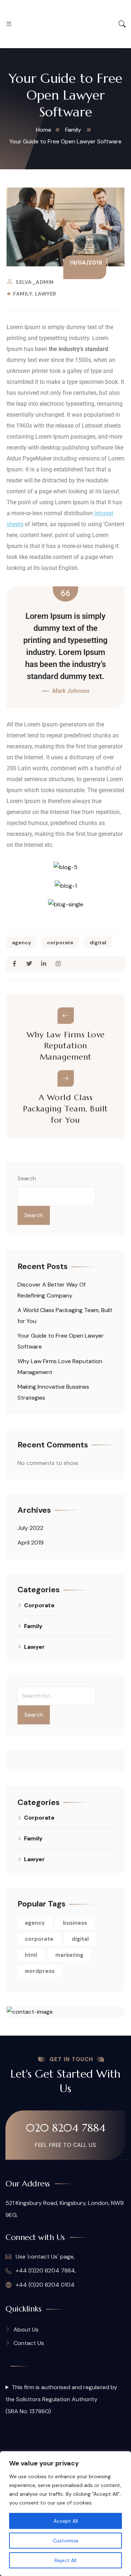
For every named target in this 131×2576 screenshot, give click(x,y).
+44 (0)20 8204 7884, (45, 2270)
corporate (60, 942)
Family (23, 294)
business (75, 1923)
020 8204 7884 (66, 2128)
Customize (66, 2541)
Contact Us (29, 2343)
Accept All (66, 2521)
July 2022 (30, 1528)
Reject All (65, 2560)
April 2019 (31, 1542)
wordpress (40, 1971)
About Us (26, 2330)
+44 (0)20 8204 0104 (44, 2285)
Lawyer (46, 294)
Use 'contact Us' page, (44, 2257)
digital (98, 942)
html (31, 1955)
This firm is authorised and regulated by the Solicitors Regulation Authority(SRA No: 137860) (61, 2399)
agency (21, 942)
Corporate (39, 1605)
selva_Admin (35, 282)
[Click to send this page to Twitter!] (29, 964)
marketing (69, 1955)
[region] (65, 2514)
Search (27, 1178)
